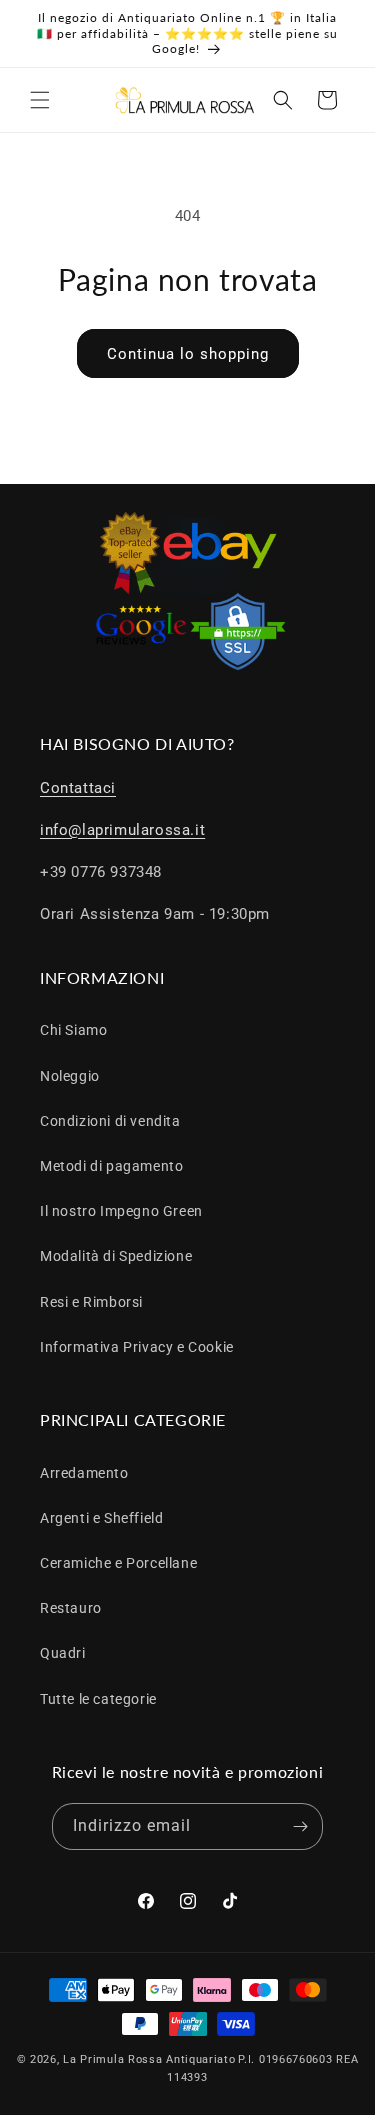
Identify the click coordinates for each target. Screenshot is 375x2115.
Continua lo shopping (188, 354)
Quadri (63, 1653)
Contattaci (78, 788)
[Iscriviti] (300, 1826)
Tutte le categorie (98, 1699)
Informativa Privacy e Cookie (137, 1347)
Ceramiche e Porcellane (118, 1563)
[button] (40, 100)
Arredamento (84, 1473)
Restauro (71, 1608)
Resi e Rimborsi (91, 1302)
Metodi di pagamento (111, 1166)
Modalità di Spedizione (116, 1256)
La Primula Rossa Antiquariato (149, 2059)
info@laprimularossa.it (122, 830)
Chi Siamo (73, 1030)
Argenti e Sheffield (101, 1518)
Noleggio (70, 1076)
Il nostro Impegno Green (121, 1211)
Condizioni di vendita (110, 1121)
